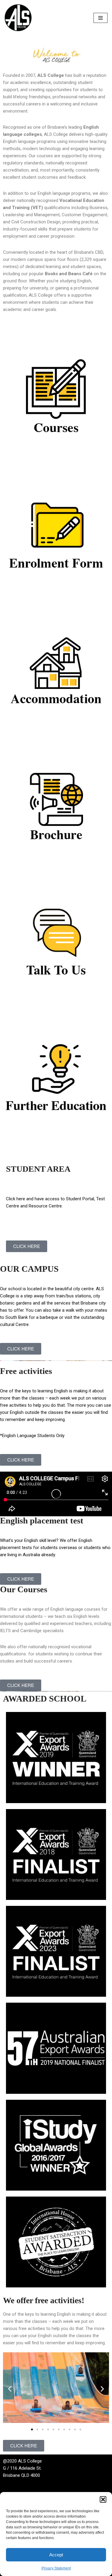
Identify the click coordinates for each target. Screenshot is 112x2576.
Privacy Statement (56, 2568)
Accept (56, 2555)
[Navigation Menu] (101, 18)
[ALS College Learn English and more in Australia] (18, 18)
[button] (103, 2499)
